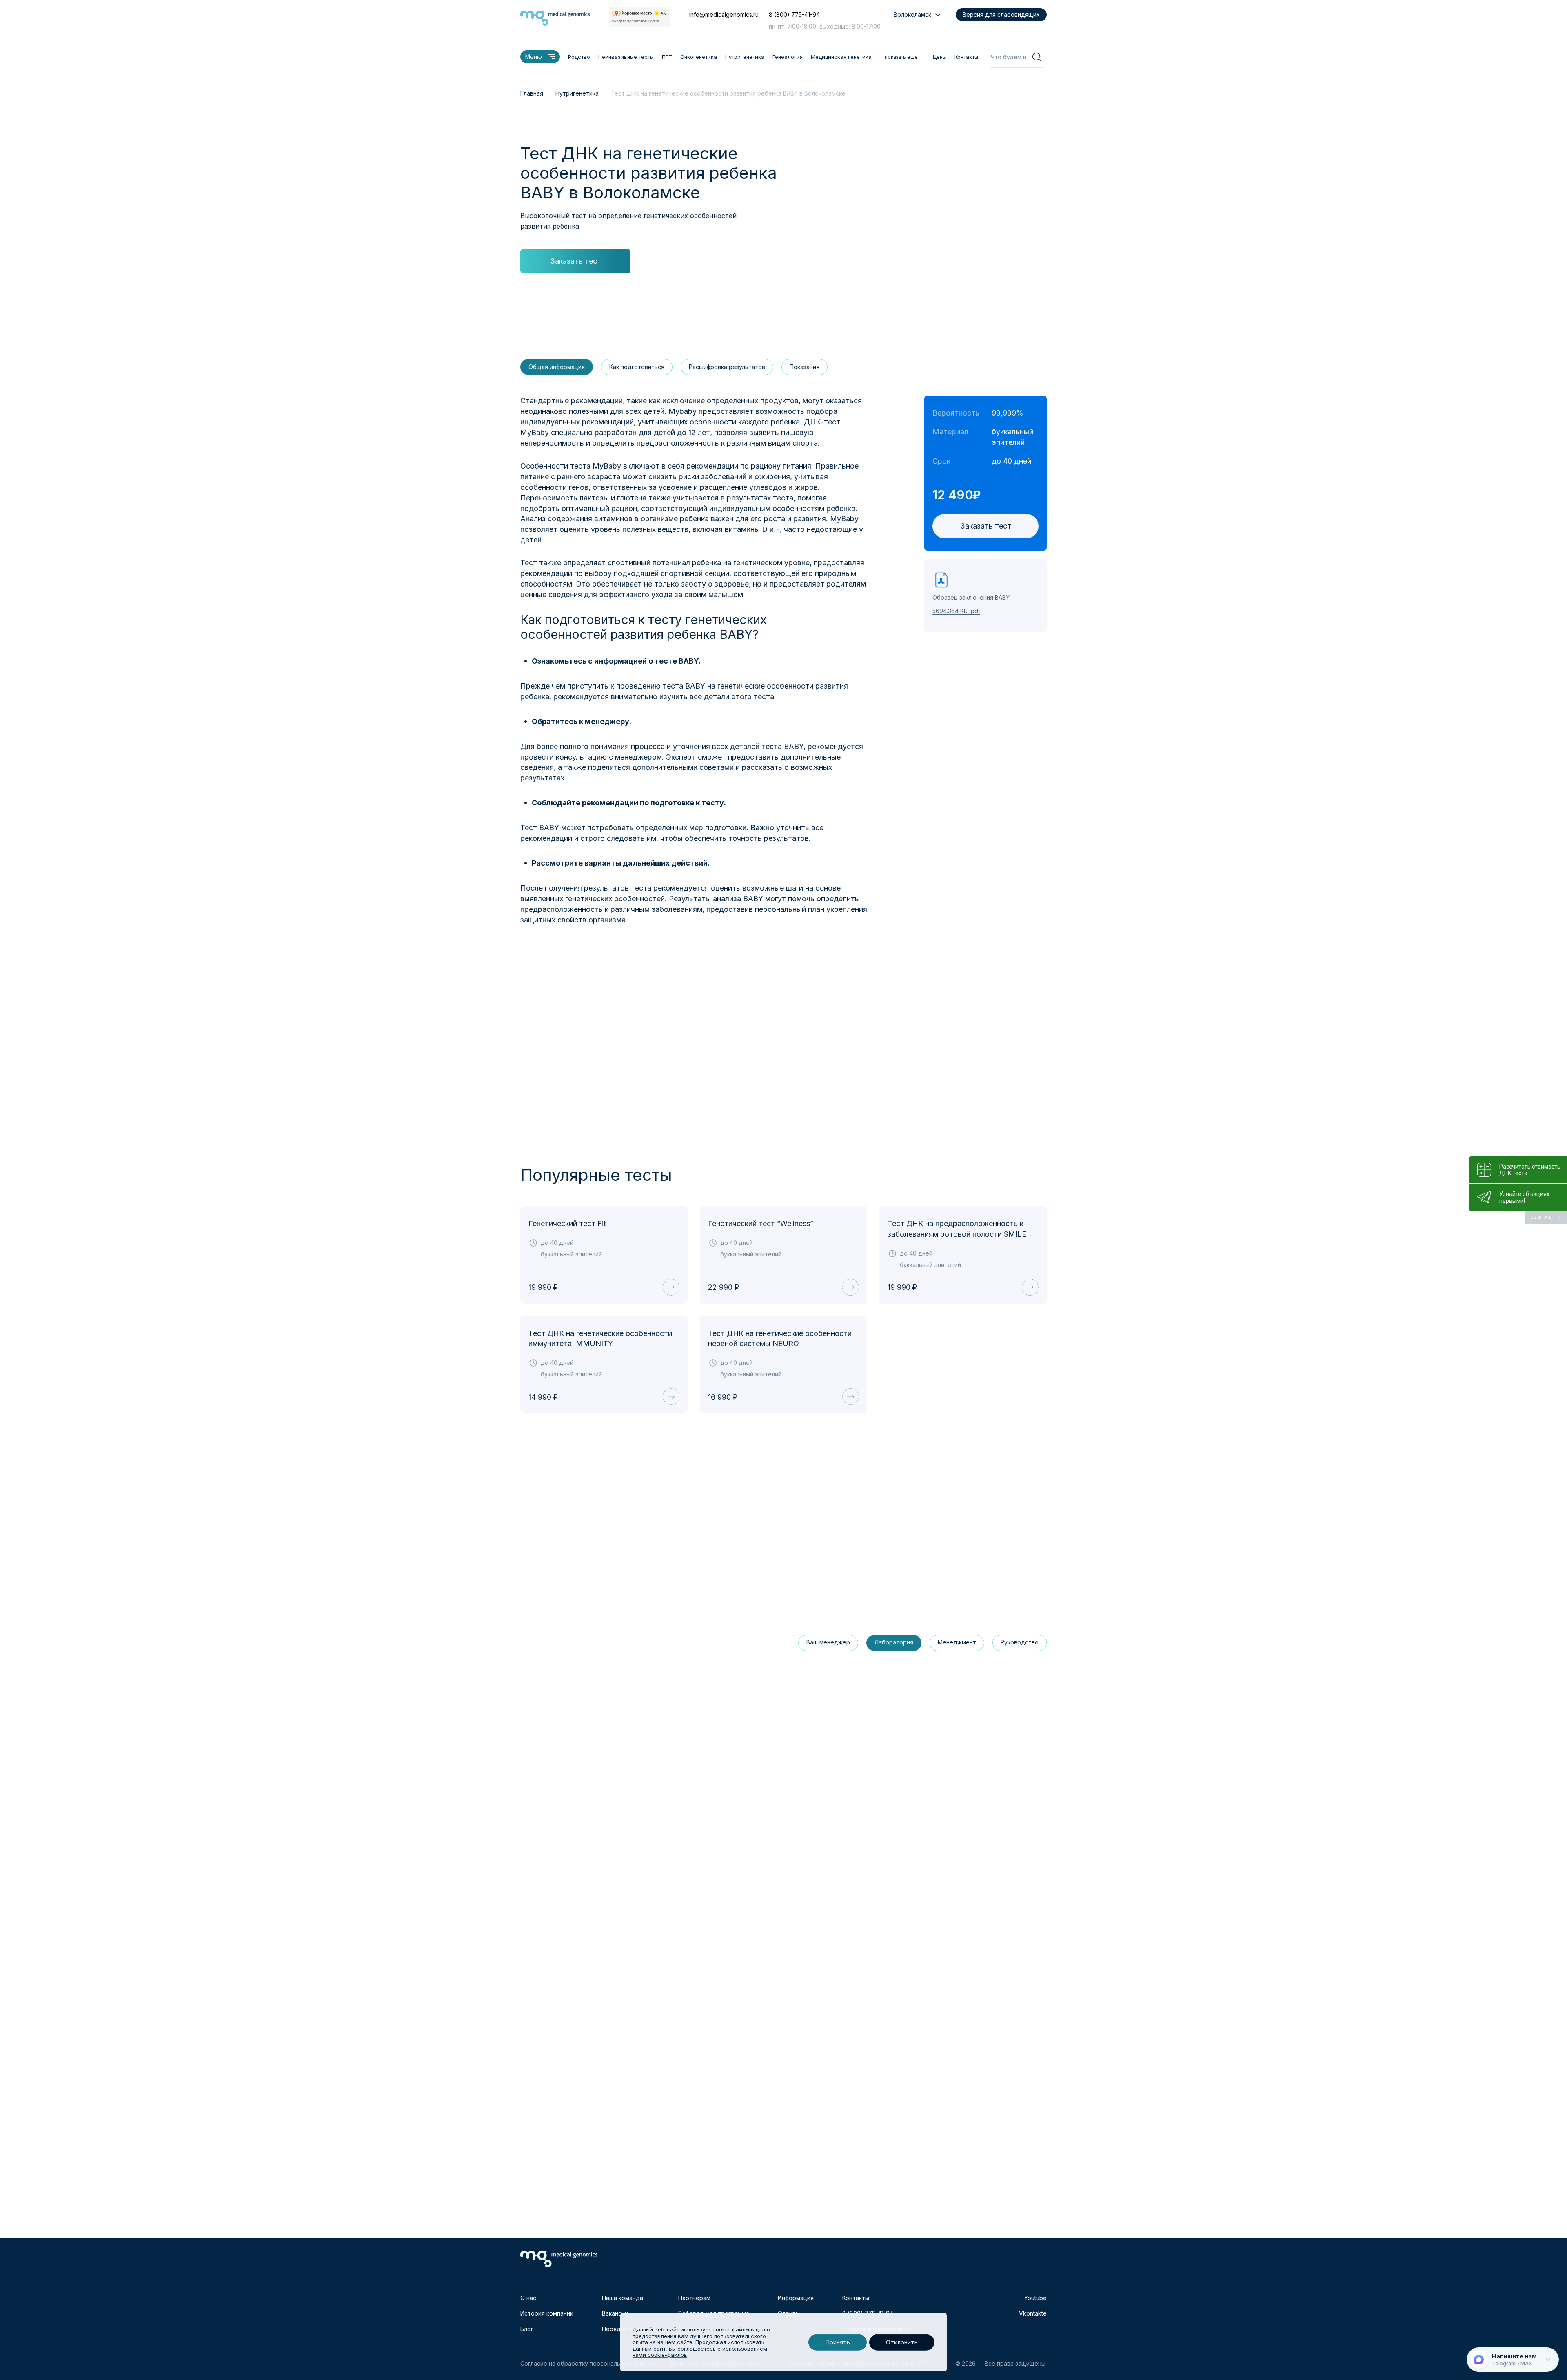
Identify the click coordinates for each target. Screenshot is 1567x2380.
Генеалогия (788, 57)
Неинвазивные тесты (626, 57)
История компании (547, 2313)
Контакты (966, 57)
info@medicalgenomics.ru (724, 14)
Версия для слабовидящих (1001, 14)
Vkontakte (1033, 2313)
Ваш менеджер (828, 1642)
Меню (534, 57)
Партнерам (694, 2298)
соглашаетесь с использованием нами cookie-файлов (700, 2352)
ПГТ (667, 57)
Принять (838, 2342)
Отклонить (902, 2342)
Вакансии (615, 2313)
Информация (796, 2298)
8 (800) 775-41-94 (794, 14)
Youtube (1035, 2298)
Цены (940, 57)
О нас (528, 2298)
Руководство (1020, 1642)
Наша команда (623, 2298)
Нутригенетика (745, 57)
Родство (579, 57)
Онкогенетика (699, 57)
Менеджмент (957, 1642)
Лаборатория (894, 1642)
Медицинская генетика (841, 57)
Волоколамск (912, 14)
